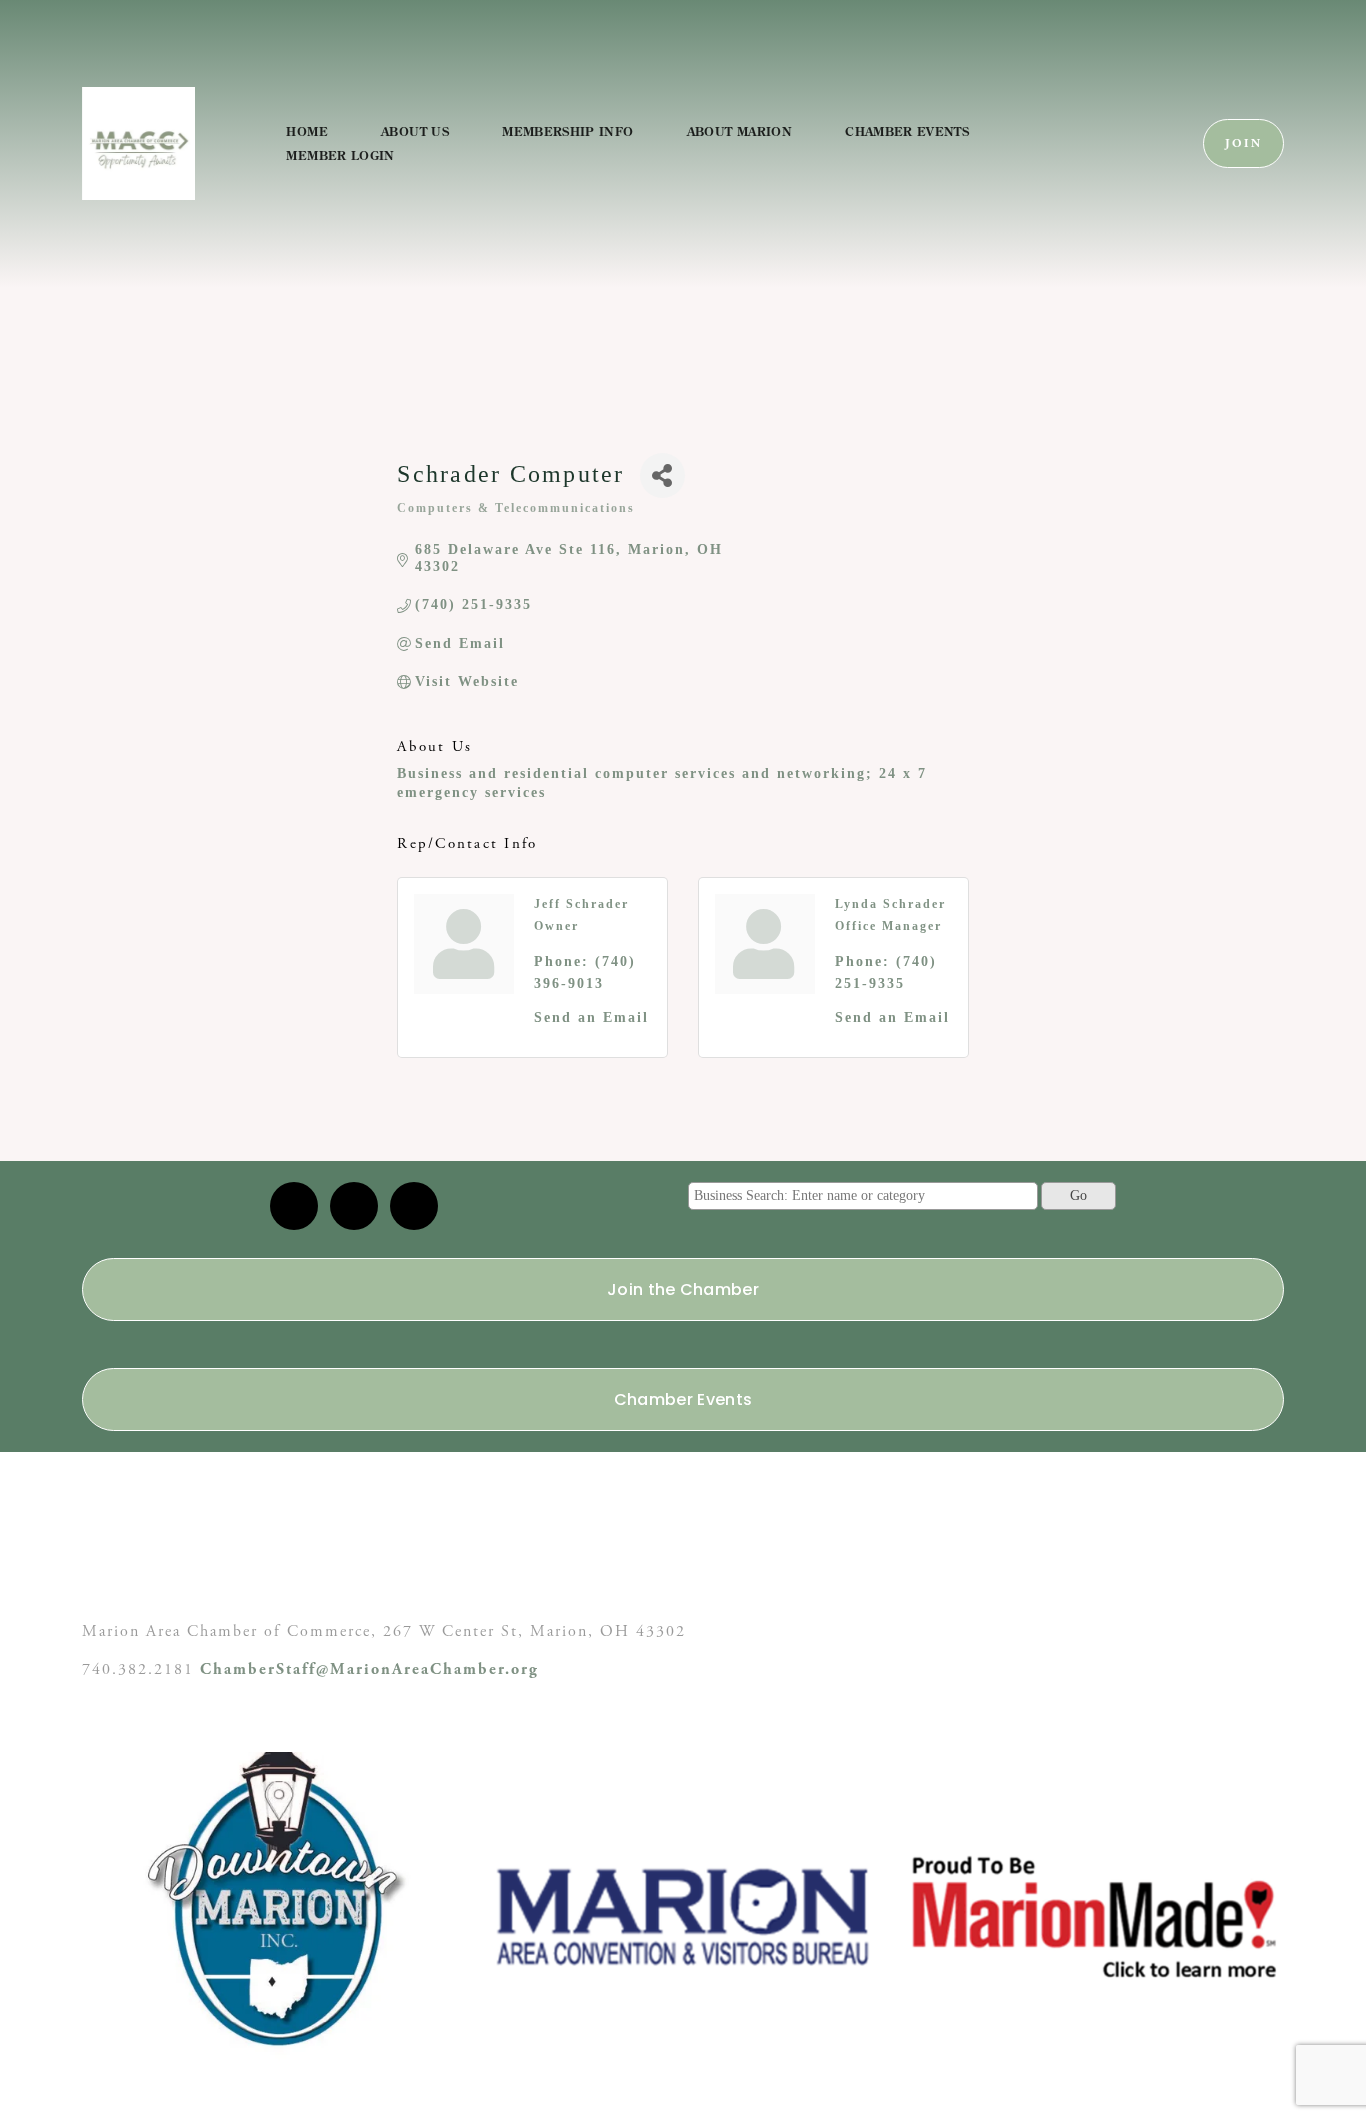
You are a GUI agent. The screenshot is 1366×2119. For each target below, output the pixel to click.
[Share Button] (662, 475)
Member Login (340, 155)
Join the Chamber (683, 1289)
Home (306, 131)
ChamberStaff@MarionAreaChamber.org (369, 1669)
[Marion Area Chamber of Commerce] (354, 1206)
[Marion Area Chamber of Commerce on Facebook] (414, 1206)
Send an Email (591, 1017)
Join (1243, 143)
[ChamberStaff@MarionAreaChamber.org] (294, 1206)
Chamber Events (907, 131)
